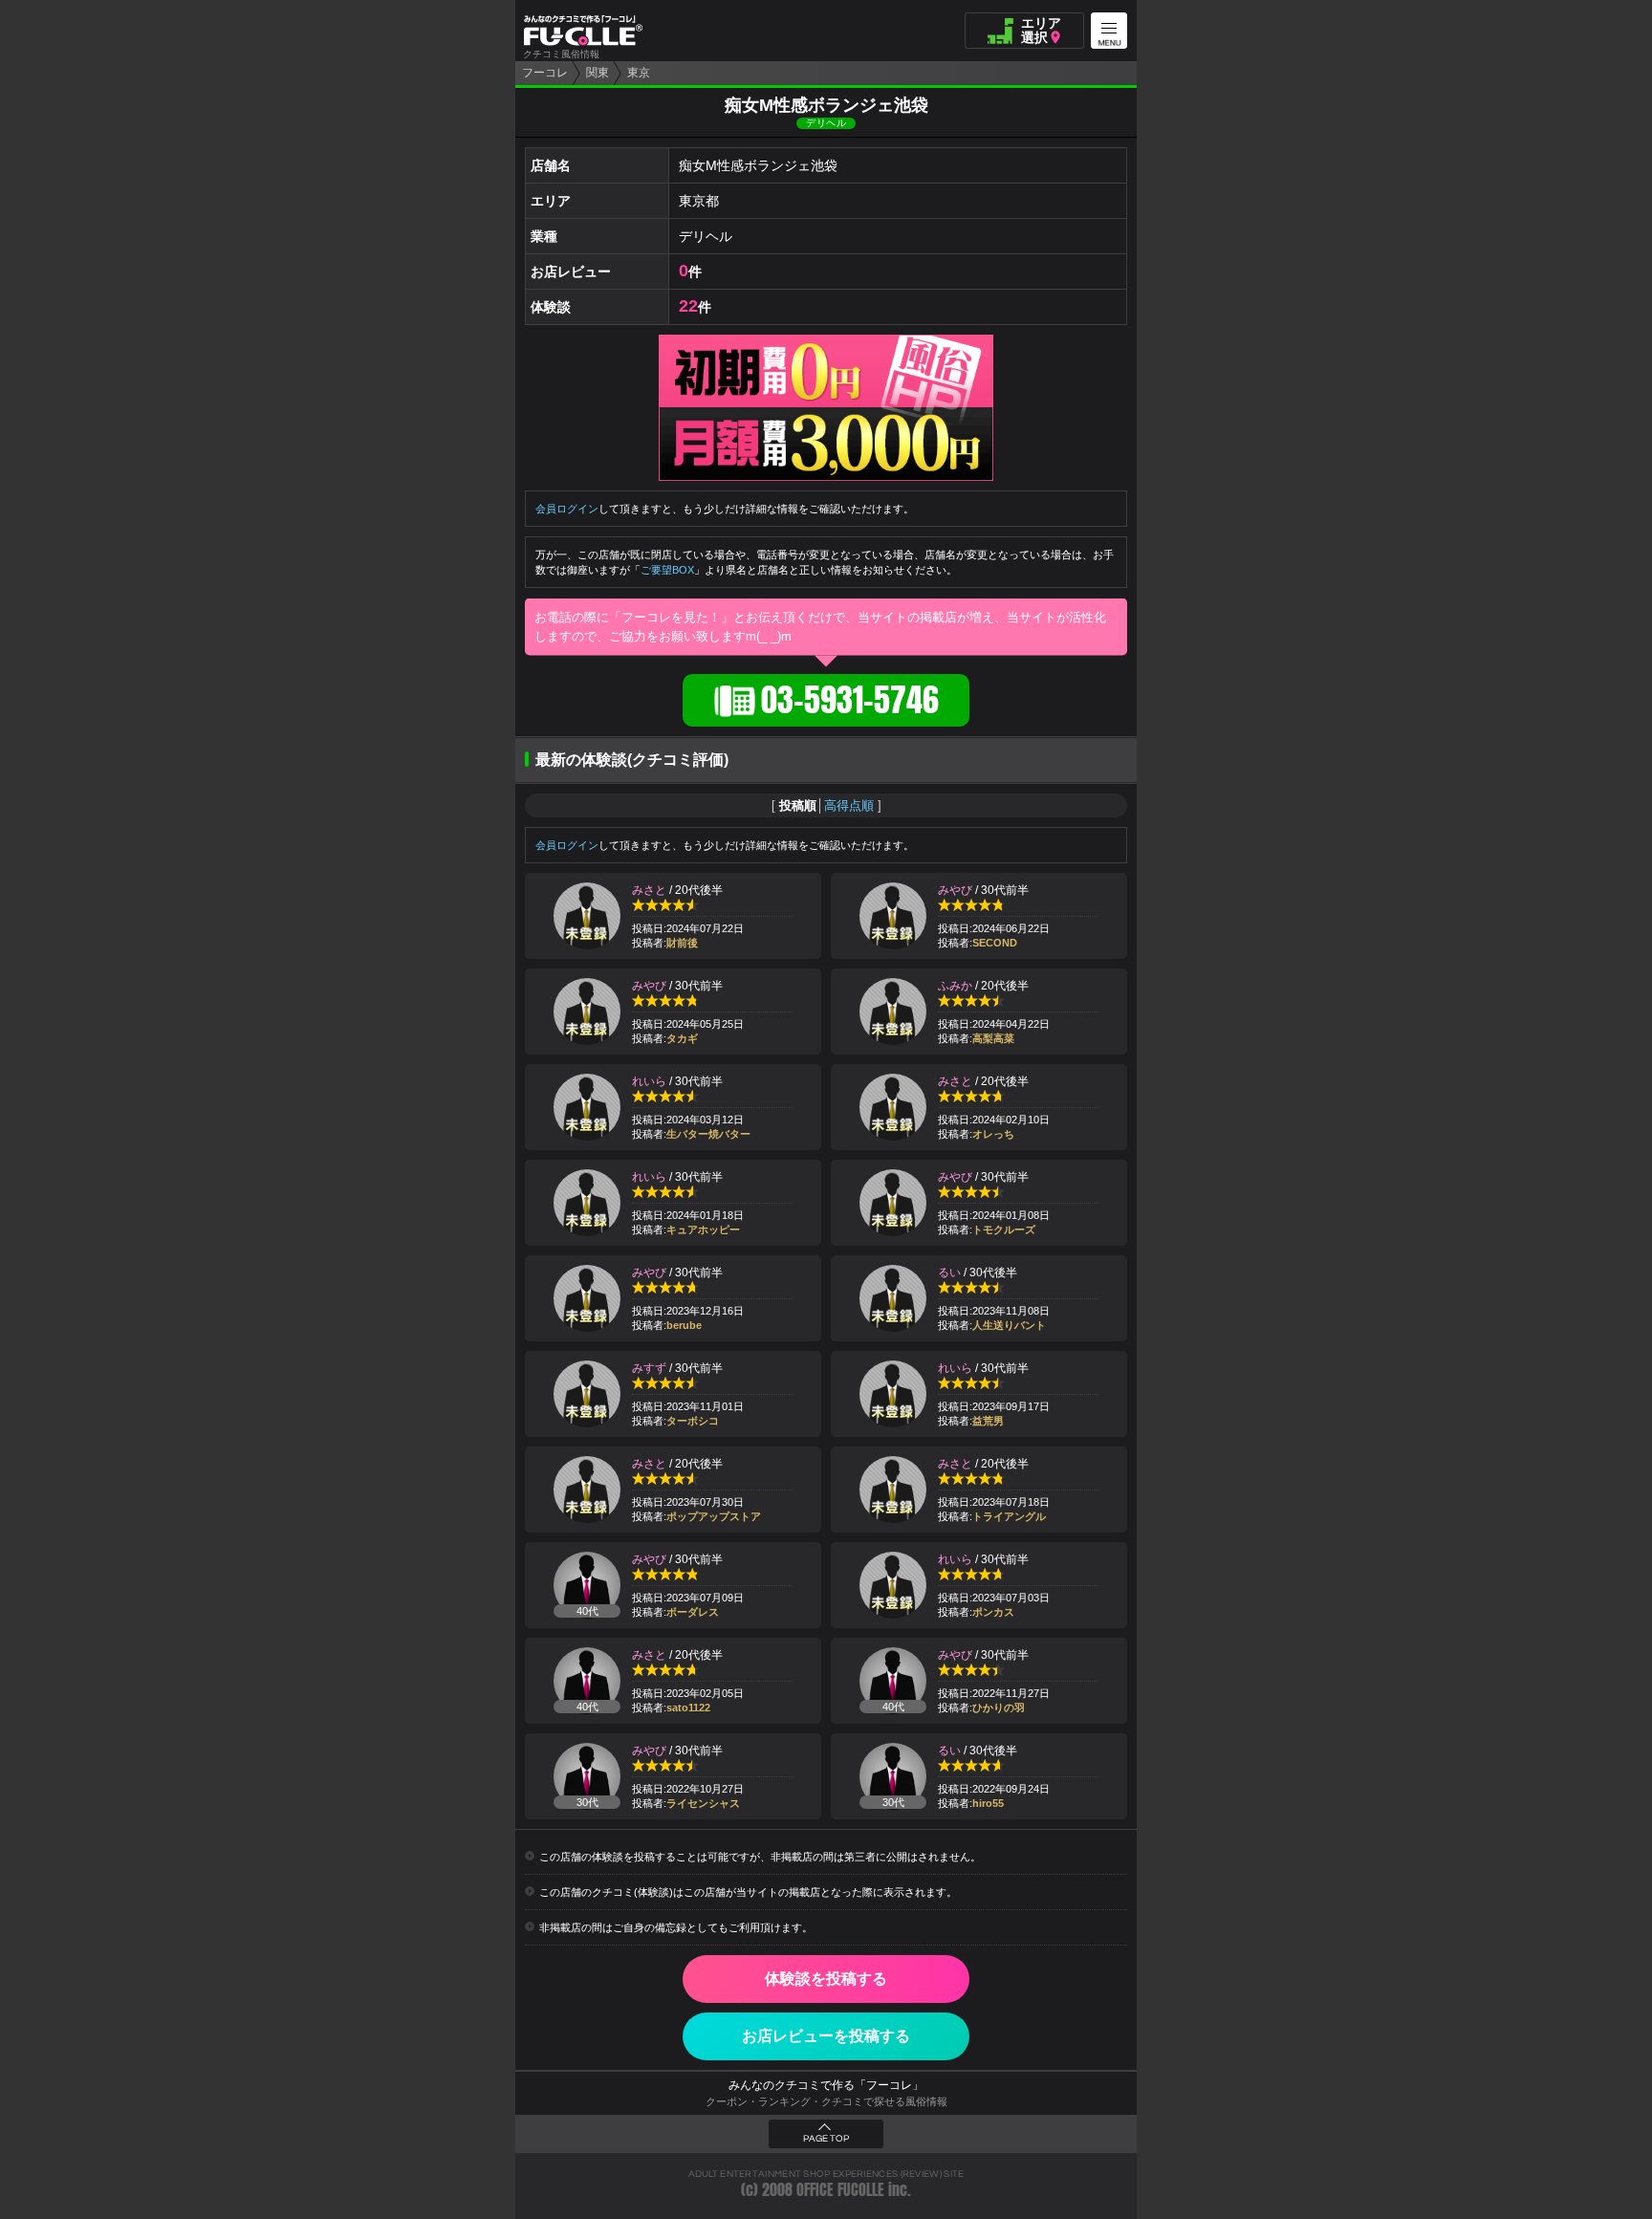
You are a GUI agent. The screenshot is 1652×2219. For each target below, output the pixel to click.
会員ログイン (567, 509)
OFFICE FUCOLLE (840, 2190)
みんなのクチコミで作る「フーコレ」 (826, 2085)
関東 (598, 73)
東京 (639, 73)
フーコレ (545, 73)
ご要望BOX (667, 570)
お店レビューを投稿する (826, 2036)
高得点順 (849, 805)
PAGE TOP (826, 2139)
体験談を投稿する (826, 1979)
